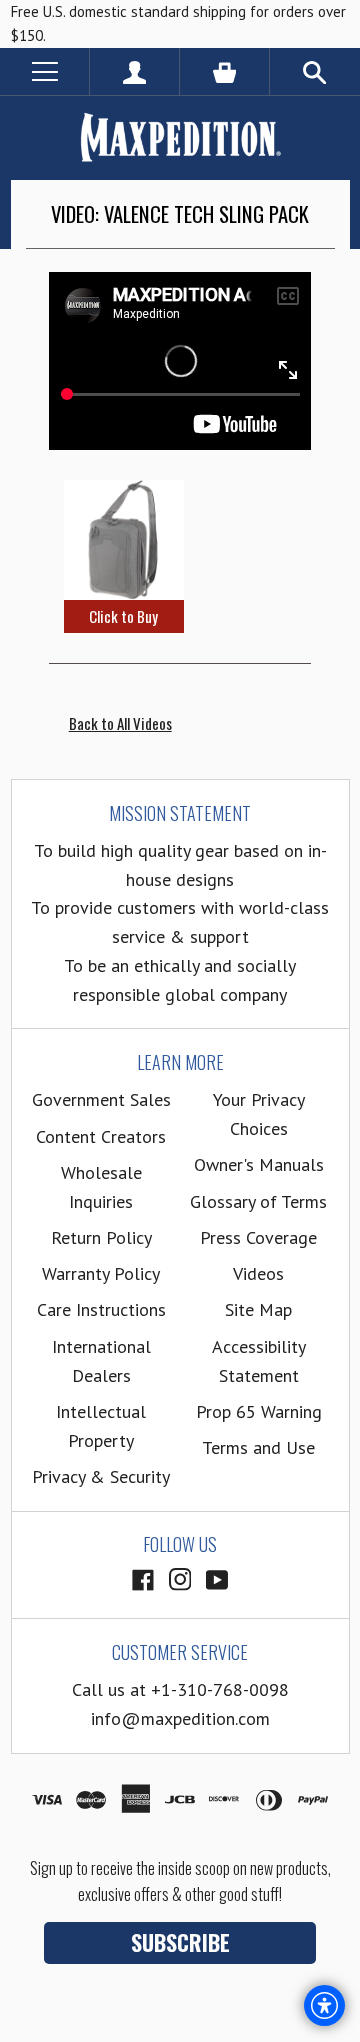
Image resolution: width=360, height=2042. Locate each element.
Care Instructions (101, 1309)
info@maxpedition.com (180, 1718)
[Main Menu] (44, 71)
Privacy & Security (101, 1476)
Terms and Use (258, 1447)
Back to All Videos (120, 723)
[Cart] (224, 71)
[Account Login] (134, 71)
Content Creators (101, 1136)
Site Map (258, 1309)
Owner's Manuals (259, 1164)
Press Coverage (258, 1237)
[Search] (315, 71)
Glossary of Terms (258, 1201)
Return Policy (101, 1237)
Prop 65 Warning (259, 1411)
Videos (258, 1273)
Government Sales (101, 1099)
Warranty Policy (101, 1273)
